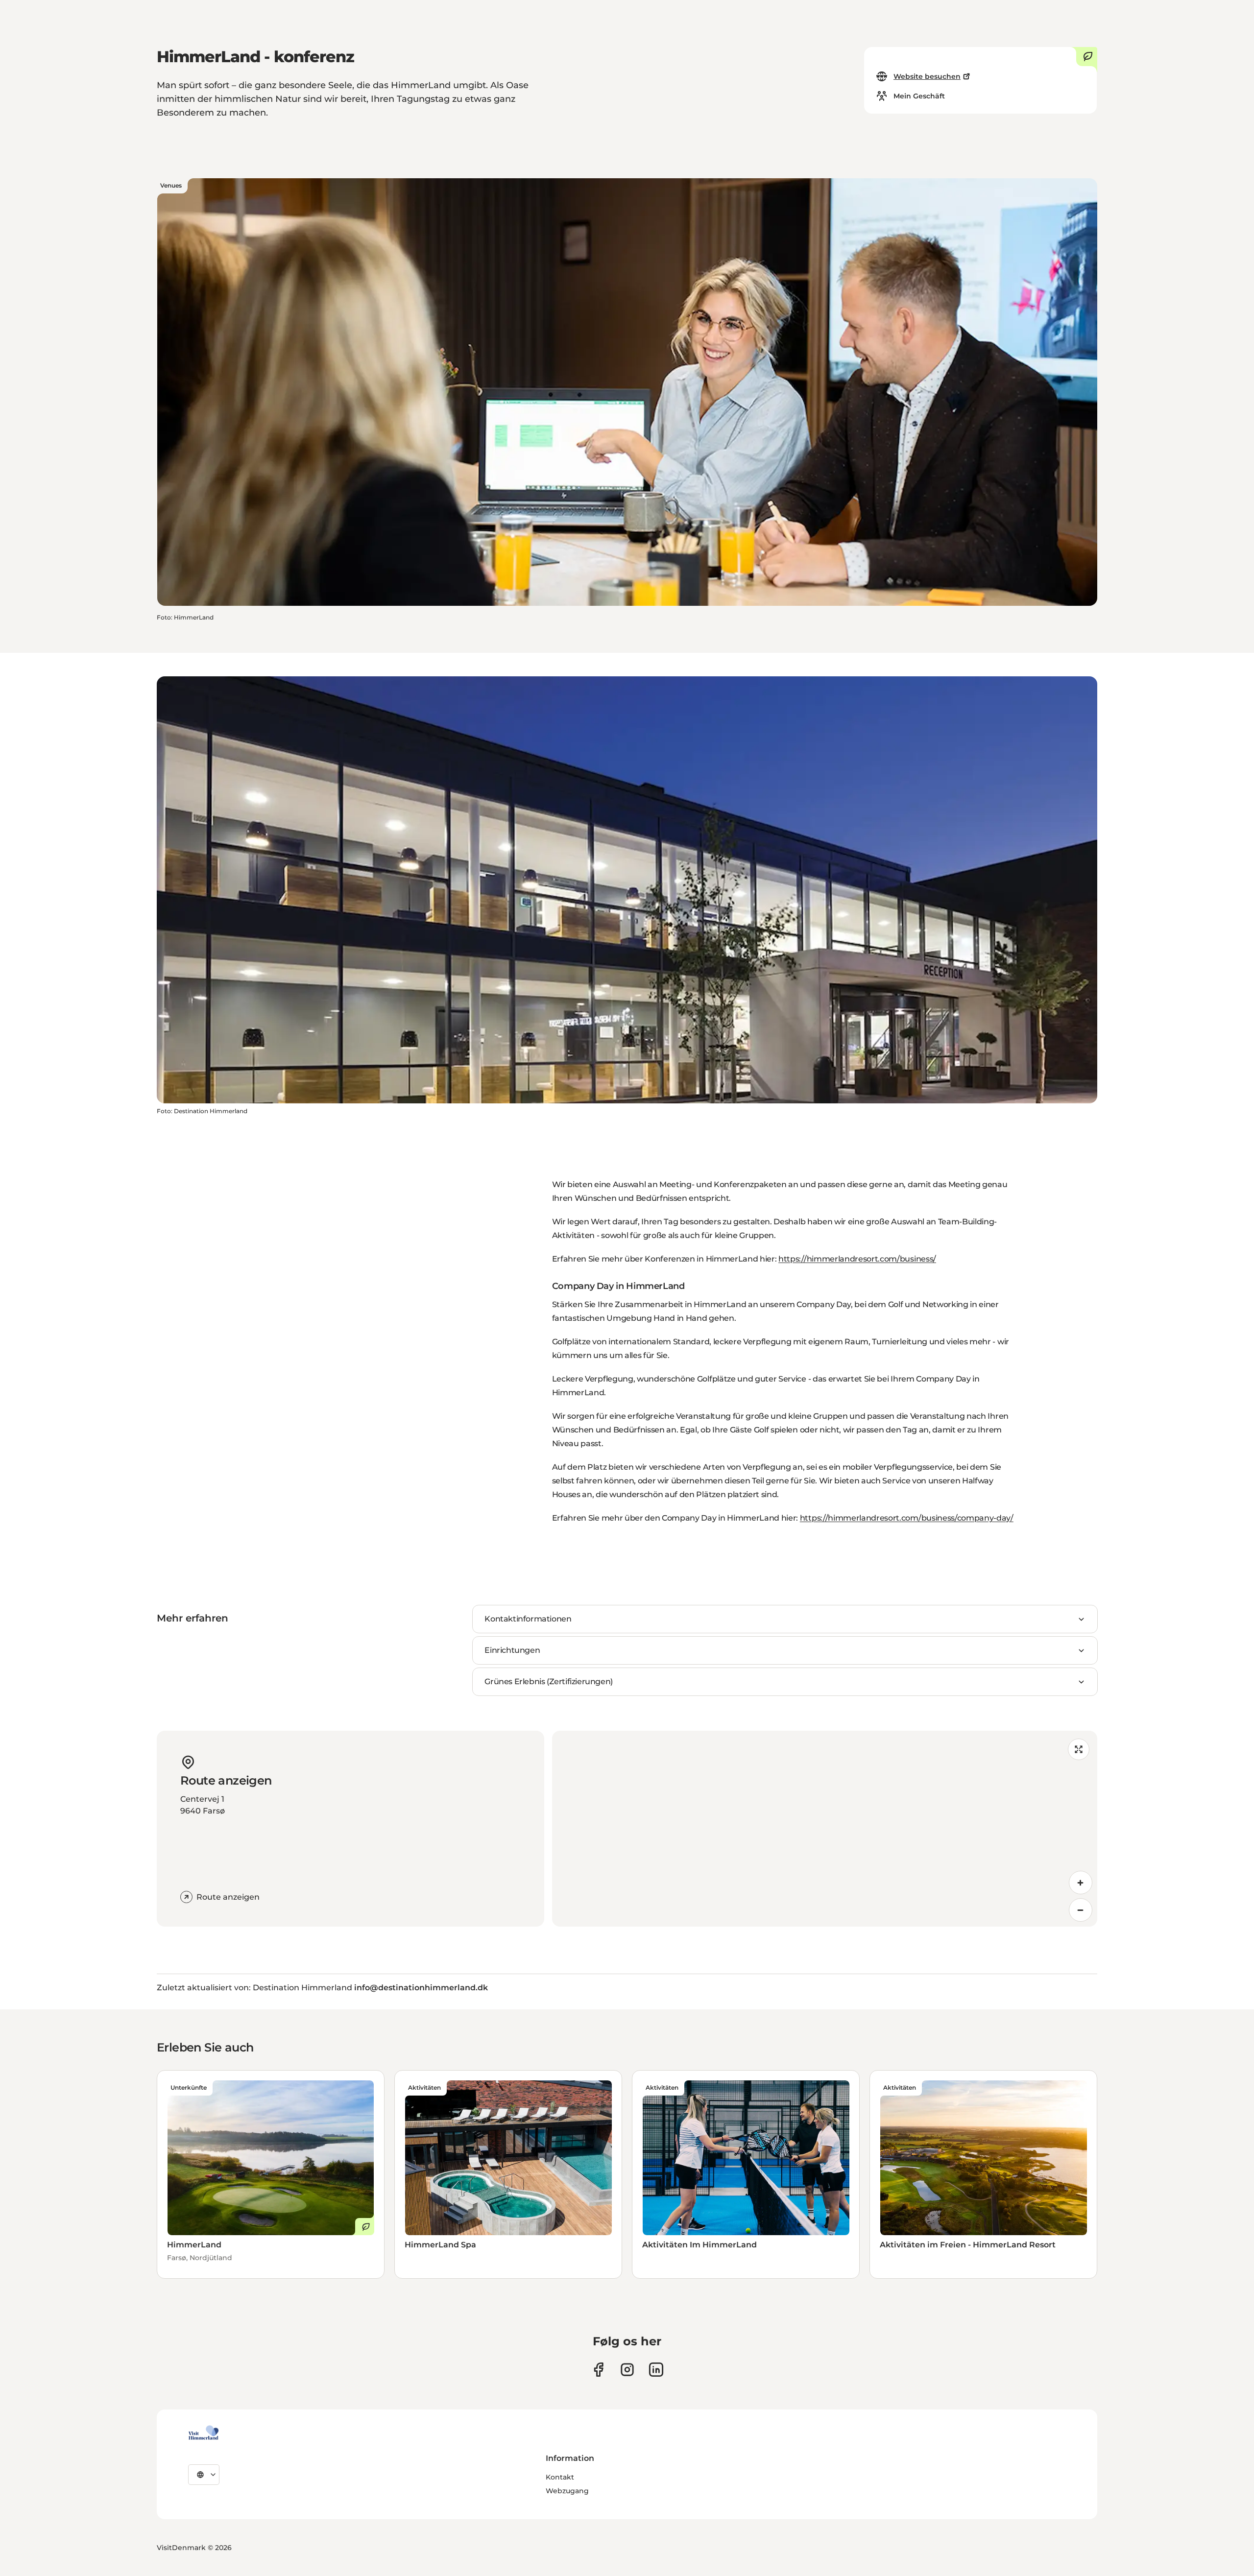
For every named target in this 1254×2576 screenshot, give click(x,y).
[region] (825, 1829)
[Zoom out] (1081, 1910)
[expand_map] (1079, 1749)
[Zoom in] (1081, 1883)
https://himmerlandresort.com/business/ (857, 1259)
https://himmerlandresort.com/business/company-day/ (907, 1518)
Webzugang (567, 2491)
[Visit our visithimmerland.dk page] (627, 2370)
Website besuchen (927, 76)
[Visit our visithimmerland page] (598, 2370)
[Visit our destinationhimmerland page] (656, 2370)
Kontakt (560, 2477)
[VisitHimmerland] (204, 2433)
